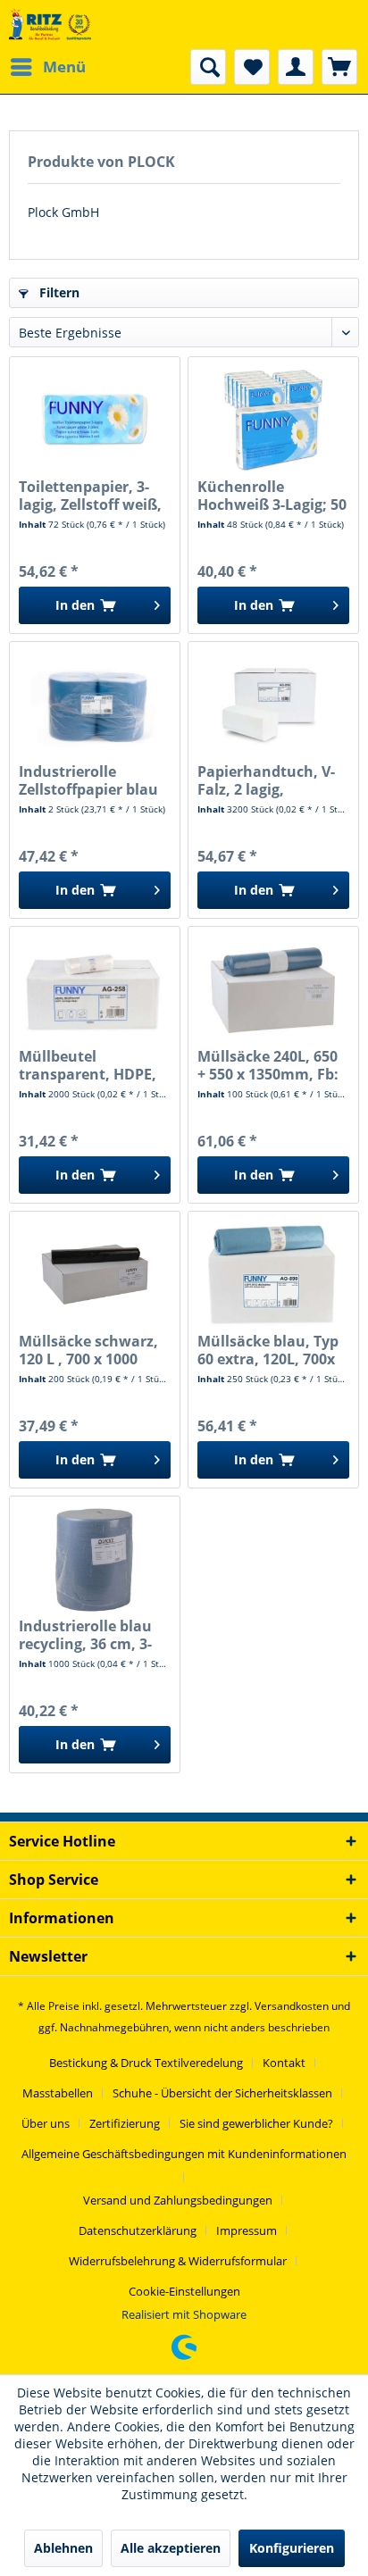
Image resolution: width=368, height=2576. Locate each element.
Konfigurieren (292, 2548)
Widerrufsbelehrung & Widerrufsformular (178, 2261)
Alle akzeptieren (171, 2548)
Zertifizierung (125, 2123)
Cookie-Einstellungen (184, 2291)
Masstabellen (58, 2093)
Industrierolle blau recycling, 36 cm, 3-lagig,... (85, 1635)
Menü (64, 67)
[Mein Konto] (296, 67)
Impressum (247, 2230)
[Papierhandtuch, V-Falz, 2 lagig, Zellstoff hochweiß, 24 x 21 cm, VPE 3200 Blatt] (273, 704)
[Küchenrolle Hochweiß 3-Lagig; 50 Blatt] (273, 420)
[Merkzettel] (252, 67)
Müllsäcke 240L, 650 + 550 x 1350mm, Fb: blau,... (268, 1065)
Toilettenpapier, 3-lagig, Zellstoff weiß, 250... (90, 496)
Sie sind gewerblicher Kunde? (256, 2123)
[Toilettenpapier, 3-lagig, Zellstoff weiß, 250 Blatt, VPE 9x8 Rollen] (95, 420)
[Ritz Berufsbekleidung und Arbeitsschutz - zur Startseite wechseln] (50, 25)
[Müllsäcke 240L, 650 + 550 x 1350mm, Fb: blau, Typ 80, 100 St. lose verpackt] (273, 989)
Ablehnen (63, 2548)
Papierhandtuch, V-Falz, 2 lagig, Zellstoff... (266, 780)
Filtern (58, 292)
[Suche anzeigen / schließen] (208, 67)
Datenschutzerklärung (138, 2230)
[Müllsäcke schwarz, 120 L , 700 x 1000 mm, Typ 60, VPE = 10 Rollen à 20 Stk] (95, 1274)
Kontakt (284, 2063)
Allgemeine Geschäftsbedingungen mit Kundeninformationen (184, 2154)
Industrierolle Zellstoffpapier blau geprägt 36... (88, 780)
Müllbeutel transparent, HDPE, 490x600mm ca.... (88, 1065)
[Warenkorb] (339, 67)
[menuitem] (47, 67)
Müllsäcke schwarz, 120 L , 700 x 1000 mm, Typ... (88, 1350)
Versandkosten (292, 2006)
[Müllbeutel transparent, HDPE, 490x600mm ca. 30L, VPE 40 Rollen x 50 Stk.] (95, 989)
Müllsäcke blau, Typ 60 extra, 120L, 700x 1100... (268, 1350)
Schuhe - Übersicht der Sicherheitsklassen (222, 2093)
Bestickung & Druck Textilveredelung (146, 2063)
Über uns (46, 2123)
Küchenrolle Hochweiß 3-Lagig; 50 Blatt (272, 496)
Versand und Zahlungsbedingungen (178, 2200)
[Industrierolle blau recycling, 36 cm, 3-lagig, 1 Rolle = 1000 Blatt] (95, 1559)
